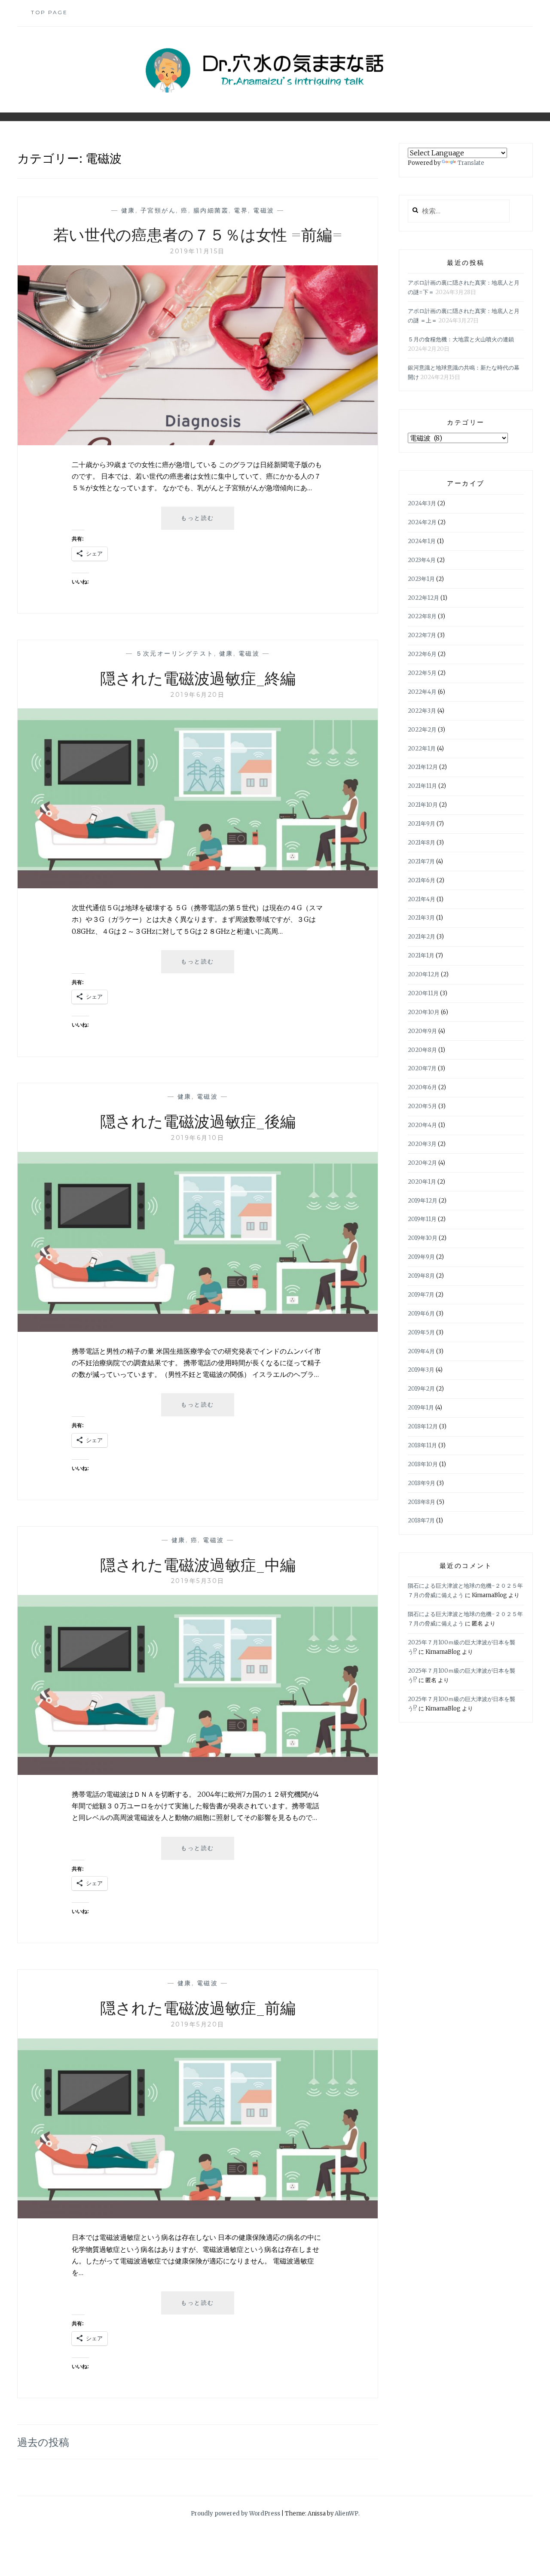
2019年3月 (421, 1370)
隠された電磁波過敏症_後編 (198, 1121)
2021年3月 (421, 918)
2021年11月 (422, 786)
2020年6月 (422, 1087)
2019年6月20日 (198, 695)
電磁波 (264, 210)
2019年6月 (421, 1314)
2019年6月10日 (198, 1138)
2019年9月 (421, 1257)
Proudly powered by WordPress (235, 2514)
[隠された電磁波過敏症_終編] (198, 886)
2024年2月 (422, 522)
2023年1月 (421, 579)
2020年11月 (423, 993)
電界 (241, 210)
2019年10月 (423, 1238)
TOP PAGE (49, 12)
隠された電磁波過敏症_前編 (198, 2007)
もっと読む (204, 522)
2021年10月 (423, 805)
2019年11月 (422, 1219)
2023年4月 (422, 560)
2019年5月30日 (198, 1581)
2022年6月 (422, 654)
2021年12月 (423, 767)
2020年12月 (424, 974)
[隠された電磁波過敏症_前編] (198, 2216)
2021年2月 (422, 937)
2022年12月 (423, 598)
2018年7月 (421, 1520)
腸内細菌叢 (211, 210)
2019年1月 (421, 1408)
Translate (471, 163)
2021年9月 (422, 824)
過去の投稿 (43, 2442)
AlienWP (347, 2514)
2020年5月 (422, 1106)
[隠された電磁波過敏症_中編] (198, 1772)
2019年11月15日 (198, 251)
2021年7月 (421, 861)
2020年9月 (422, 1031)
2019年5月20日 (198, 2024)
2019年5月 (421, 1332)
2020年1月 (422, 1182)
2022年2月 (422, 730)
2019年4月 (421, 1351)
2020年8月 (422, 1050)
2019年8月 (421, 1276)
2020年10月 (424, 1012)
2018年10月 (423, 1464)
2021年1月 (421, 955)
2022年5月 (422, 673)
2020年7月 (422, 1068)
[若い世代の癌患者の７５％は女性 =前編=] (198, 443)
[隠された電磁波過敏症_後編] (198, 1329)
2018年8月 (422, 1502)
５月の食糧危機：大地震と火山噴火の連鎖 (461, 339)
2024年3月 (422, 503)
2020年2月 (422, 1163)
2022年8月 (422, 616)
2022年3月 (422, 711)
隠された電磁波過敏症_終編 (198, 677)
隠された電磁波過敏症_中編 (198, 1564)
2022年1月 (422, 749)
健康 (128, 210)
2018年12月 (423, 1426)
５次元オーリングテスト (175, 653)
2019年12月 (423, 1201)
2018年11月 (422, 1445)
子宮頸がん (158, 210)
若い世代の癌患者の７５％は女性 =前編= (198, 234)
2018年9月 (422, 1483)
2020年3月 (422, 1144)
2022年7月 (422, 635)
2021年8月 (422, 843)
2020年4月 (422, 1125)
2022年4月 (422, 692)
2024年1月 (422, 541)
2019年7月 (421, 1295)
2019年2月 (421, 1389)
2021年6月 (422, 880)
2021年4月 (422, 899)
